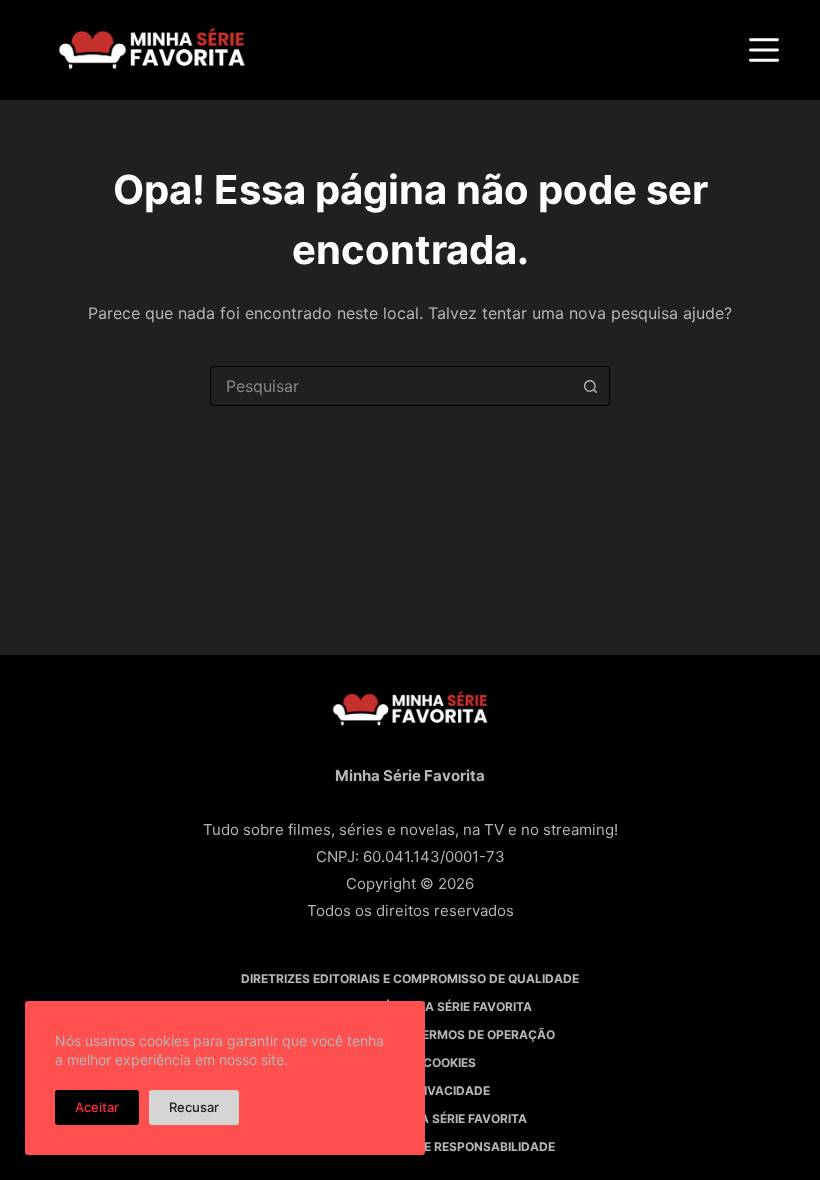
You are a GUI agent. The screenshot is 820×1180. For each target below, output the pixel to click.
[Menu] (764, 50)
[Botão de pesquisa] (590, 386)
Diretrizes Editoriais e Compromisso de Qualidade (410, 978)
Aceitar (97, 1107)
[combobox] (391, 386)
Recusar (194, 1107)
